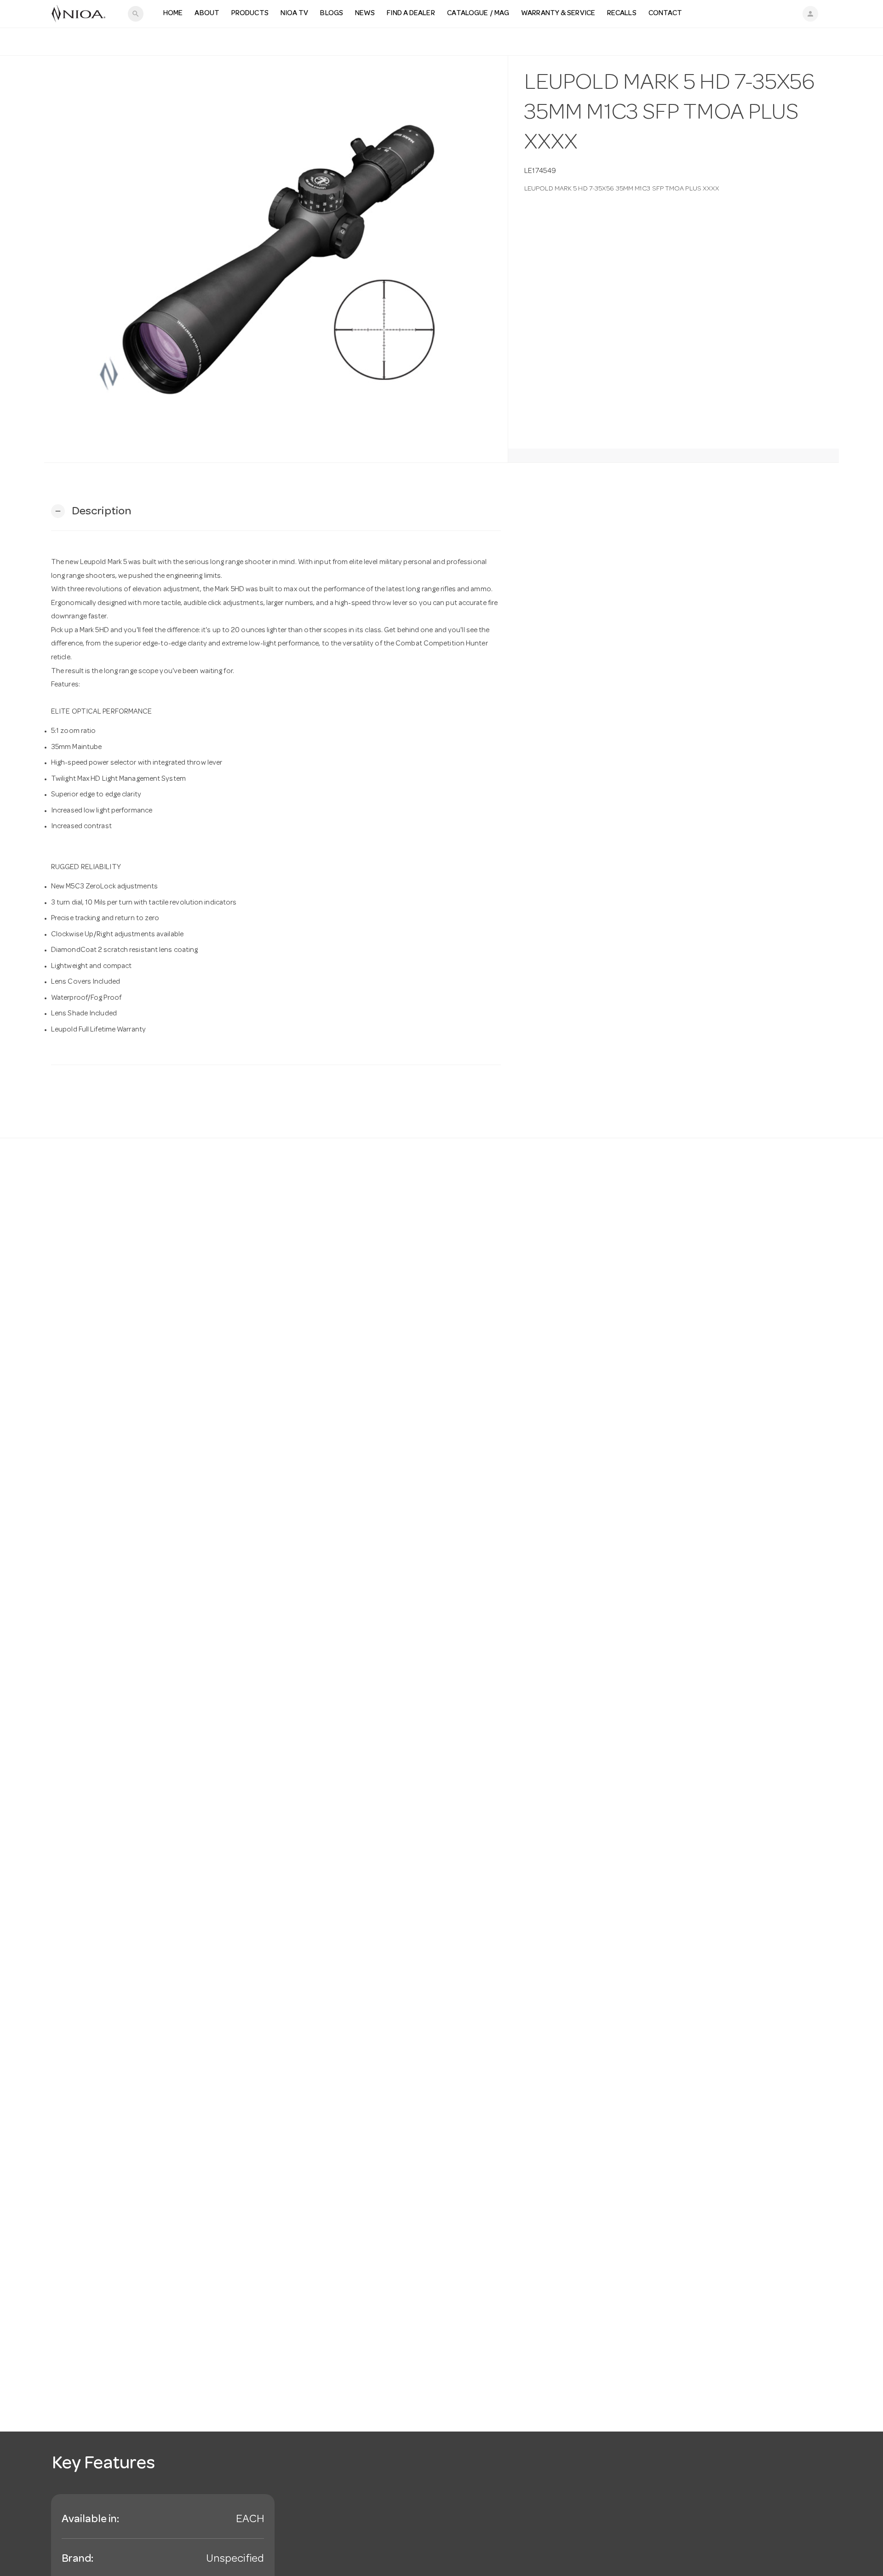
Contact (665, 14)
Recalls (622, 14)
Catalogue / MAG (478, 14)
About (207, 14)
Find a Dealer (411, 14)
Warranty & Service (558, 14)
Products (250, 14)
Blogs (332, 14)
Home (173, 14)
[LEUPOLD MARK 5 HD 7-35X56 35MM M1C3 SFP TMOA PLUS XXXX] (276, 259)
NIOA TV (295, 14)
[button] (91, 511)
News (365, 14)
